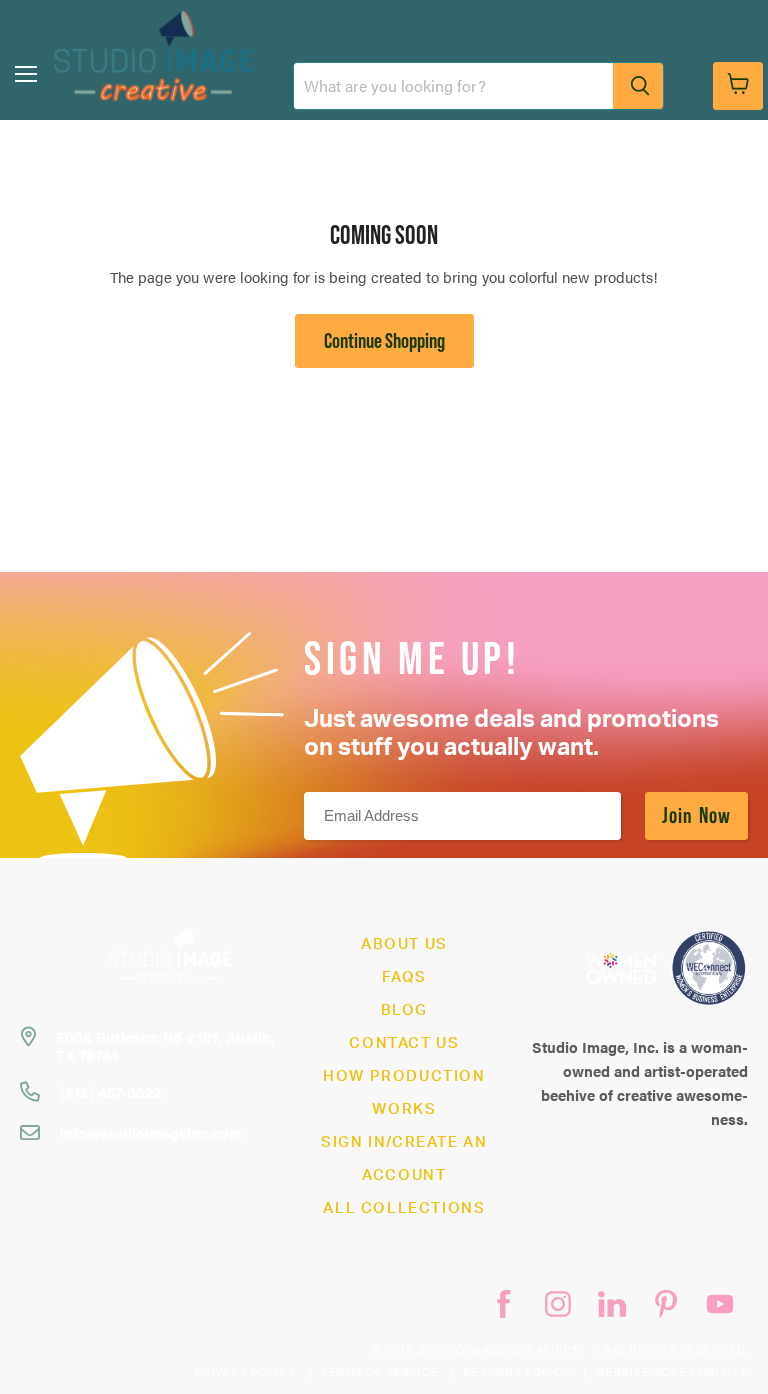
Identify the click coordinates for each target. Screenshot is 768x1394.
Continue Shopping (384, 340)
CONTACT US (404, 1043)
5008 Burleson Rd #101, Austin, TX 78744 (165, 1045)
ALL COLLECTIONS (404, 1208)
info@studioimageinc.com (151, 1132)
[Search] (638, 86)
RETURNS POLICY (516, 1372)
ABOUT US (404, 944)
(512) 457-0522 (110, 1091)
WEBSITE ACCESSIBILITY (671, 1372)
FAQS (404, 977)
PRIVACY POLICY (245, 1372)
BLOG (404, 1010)
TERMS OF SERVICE (380, 1372)
